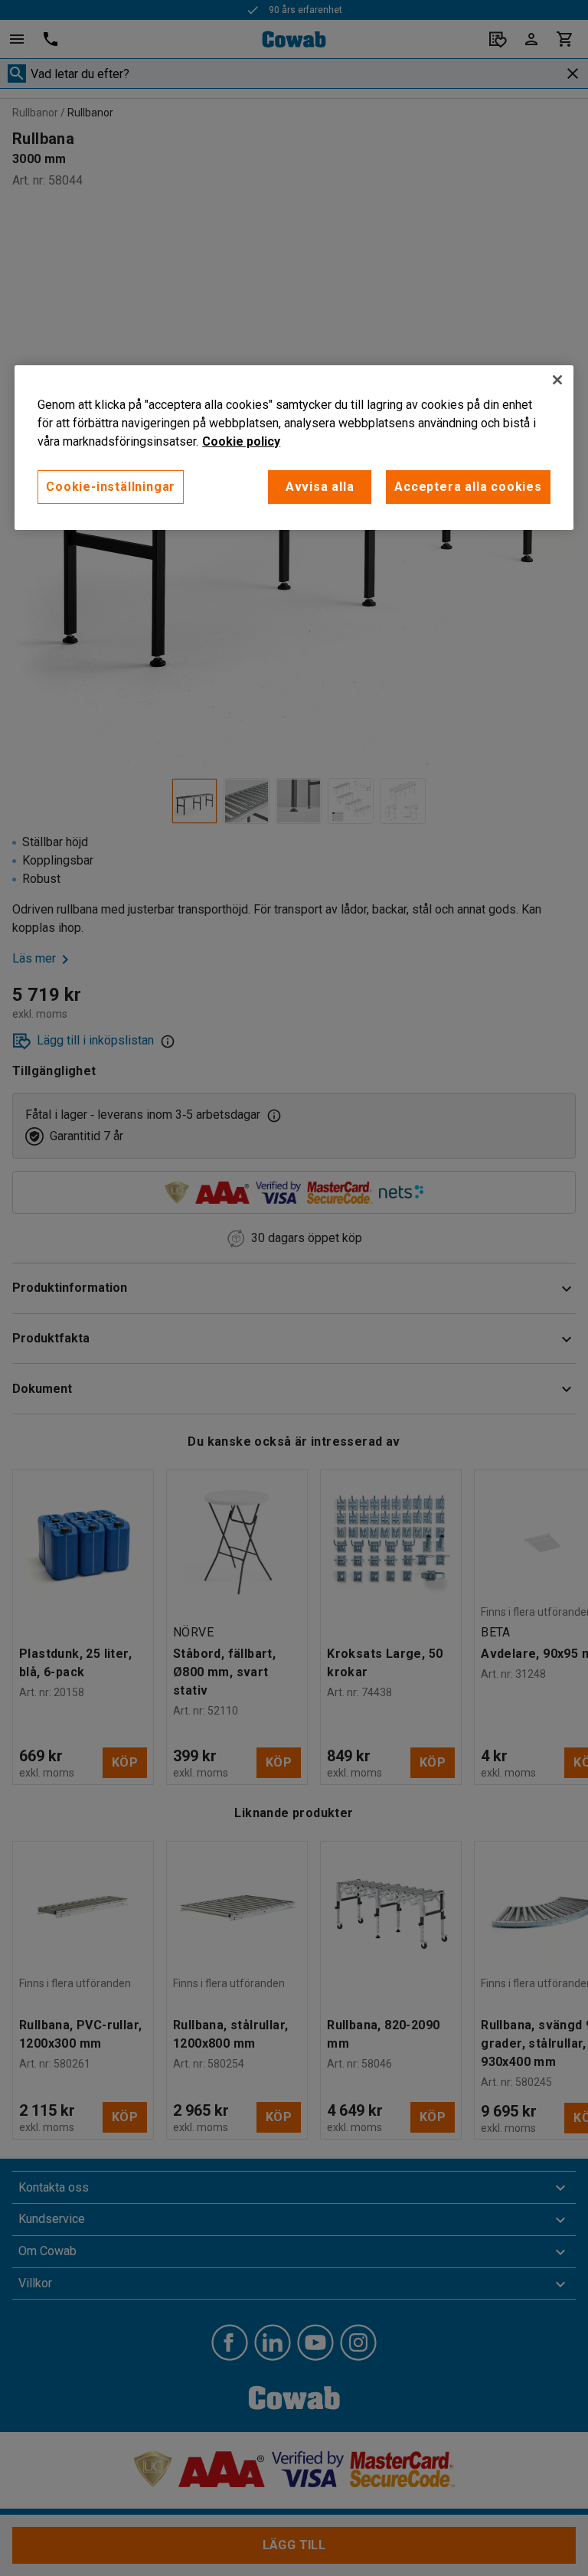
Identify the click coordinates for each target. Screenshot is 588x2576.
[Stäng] (557, 380)
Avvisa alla (320, 487)
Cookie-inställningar (111, 487)
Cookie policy (241, 441)
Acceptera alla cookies (468, 487)
